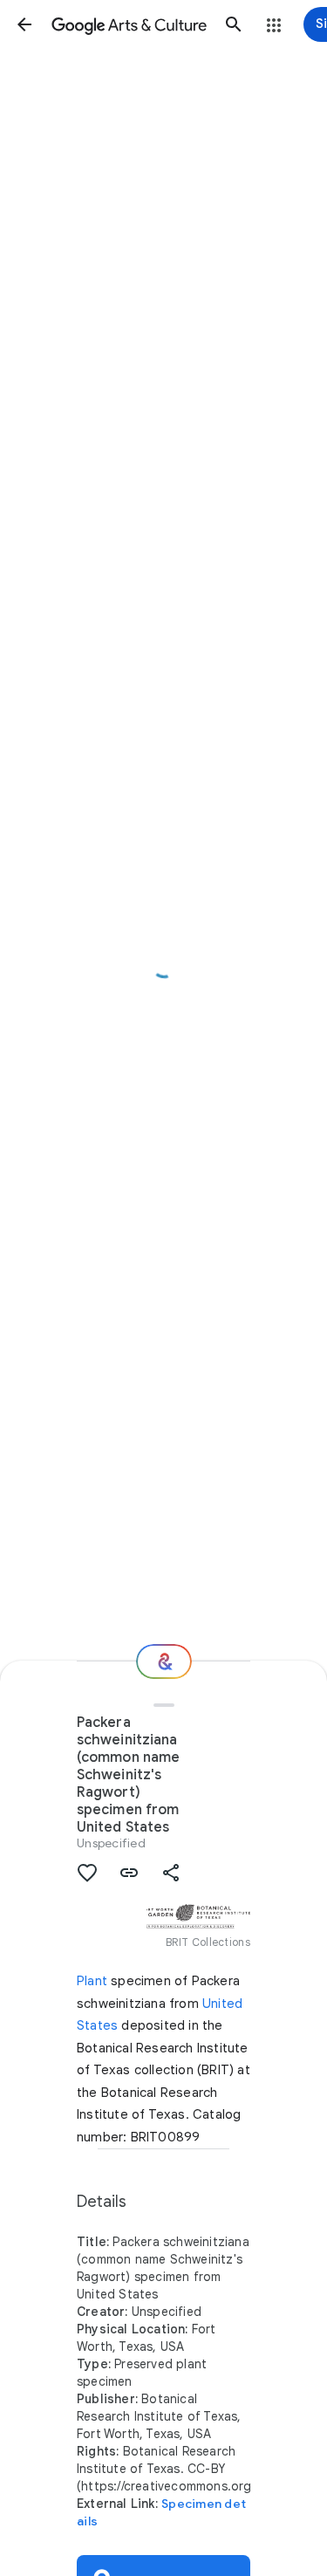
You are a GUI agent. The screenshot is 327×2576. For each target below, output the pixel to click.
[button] (24, 24)
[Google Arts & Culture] (129, 24)
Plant (92, 1981)
